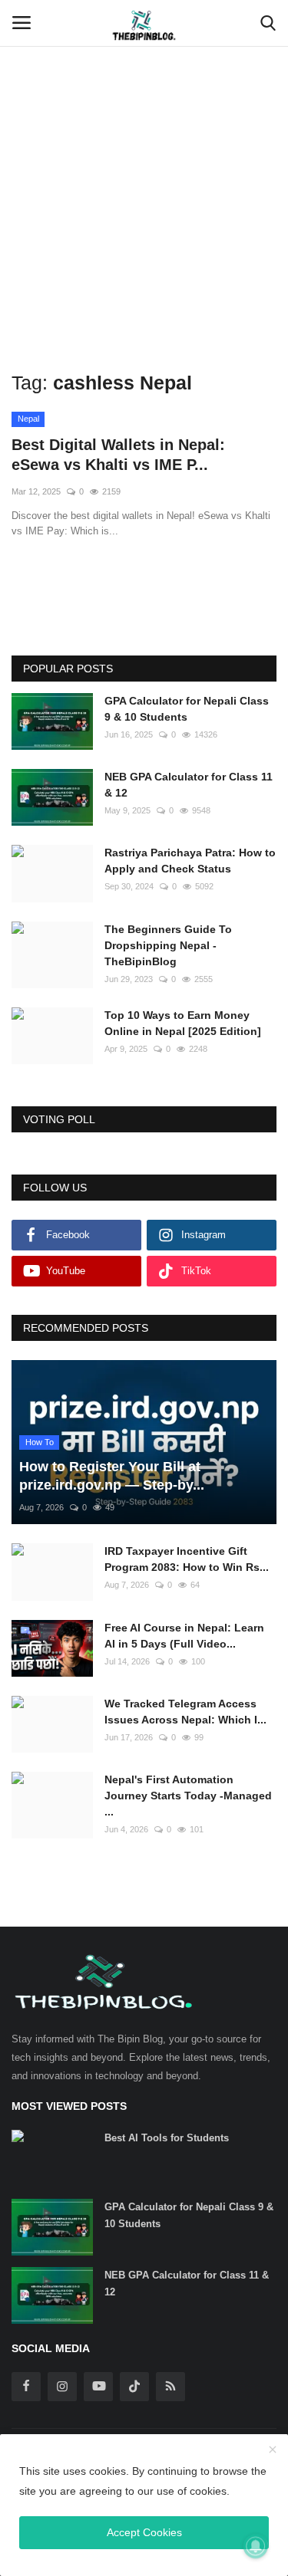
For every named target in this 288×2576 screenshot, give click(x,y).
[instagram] (62, 2387)
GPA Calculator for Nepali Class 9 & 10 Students (187, 709)
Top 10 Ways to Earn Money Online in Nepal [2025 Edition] (183, 1023)
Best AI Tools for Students (167, 2138)
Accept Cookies (144, 2532)
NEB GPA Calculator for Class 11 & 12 (189, 785)
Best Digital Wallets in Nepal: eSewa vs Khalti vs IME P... (118, 455)
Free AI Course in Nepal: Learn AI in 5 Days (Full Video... (184, 1636)
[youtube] (98, 2387)
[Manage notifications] (256, 2546)
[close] (273, 2450)
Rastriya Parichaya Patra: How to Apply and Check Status (190, 861)
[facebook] (26, 2387)
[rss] (170, 2387)
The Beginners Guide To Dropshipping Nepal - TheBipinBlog (168, 945)
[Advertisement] (144, 151)
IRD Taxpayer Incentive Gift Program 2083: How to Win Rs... (187, 1559)
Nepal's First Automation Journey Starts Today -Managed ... (188, 1796)
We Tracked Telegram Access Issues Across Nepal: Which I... (185, 1712)
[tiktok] (134, 2387)
